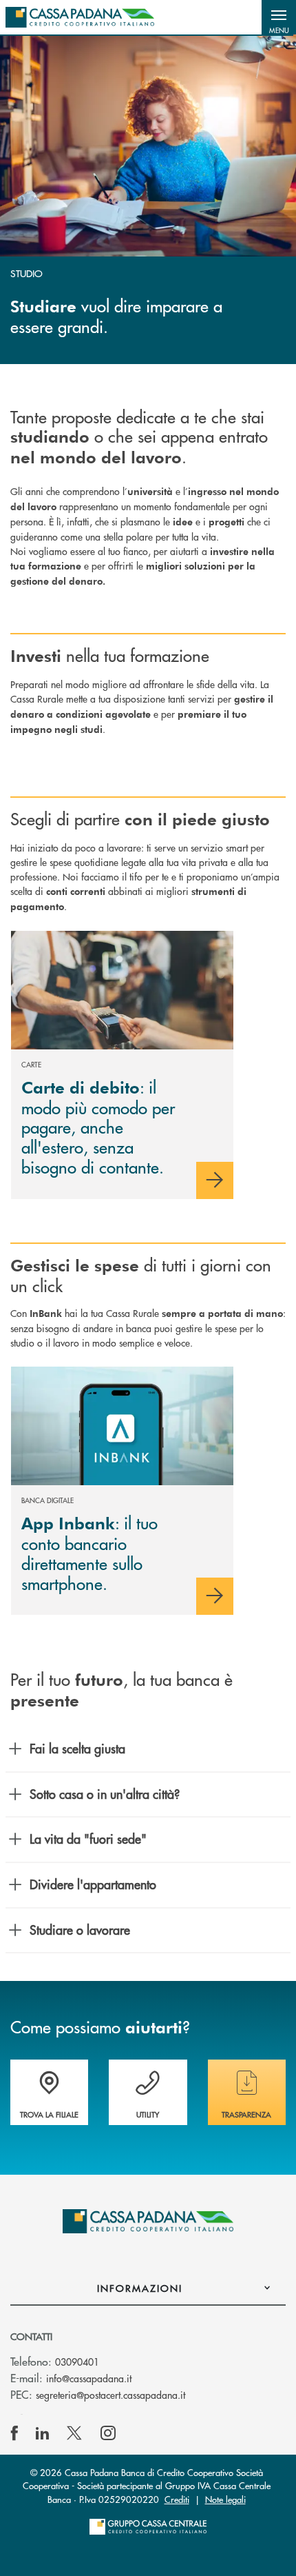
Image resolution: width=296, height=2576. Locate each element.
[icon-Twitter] (76, 2433)
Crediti (177, 2499)
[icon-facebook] (14, 2433)
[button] (279, 17)
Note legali (225, 2499)
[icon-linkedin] (43, 2433)
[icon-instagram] (108, 2433)
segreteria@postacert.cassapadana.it (110, 2395)
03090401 (77, 2362)
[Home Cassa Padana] (80, 17)
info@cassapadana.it (89, 2378)
